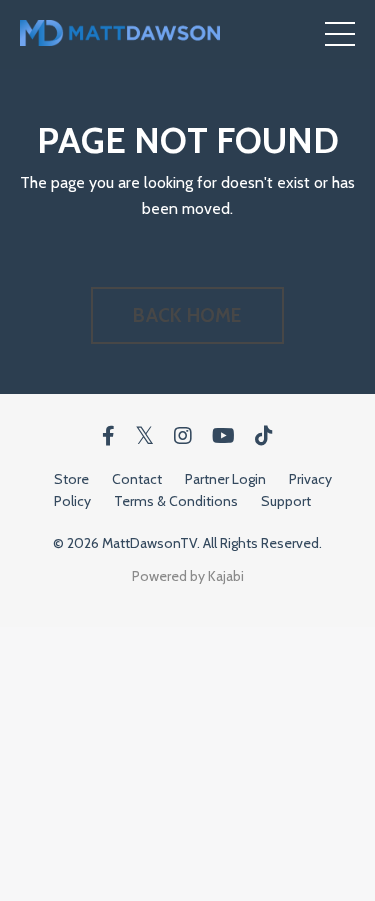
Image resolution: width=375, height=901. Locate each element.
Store (71, 479)
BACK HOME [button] (187, 315)
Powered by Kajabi (188, 576)
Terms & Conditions (176, 501)
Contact (137, 479)
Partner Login (225, 479)
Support (286, 501)
